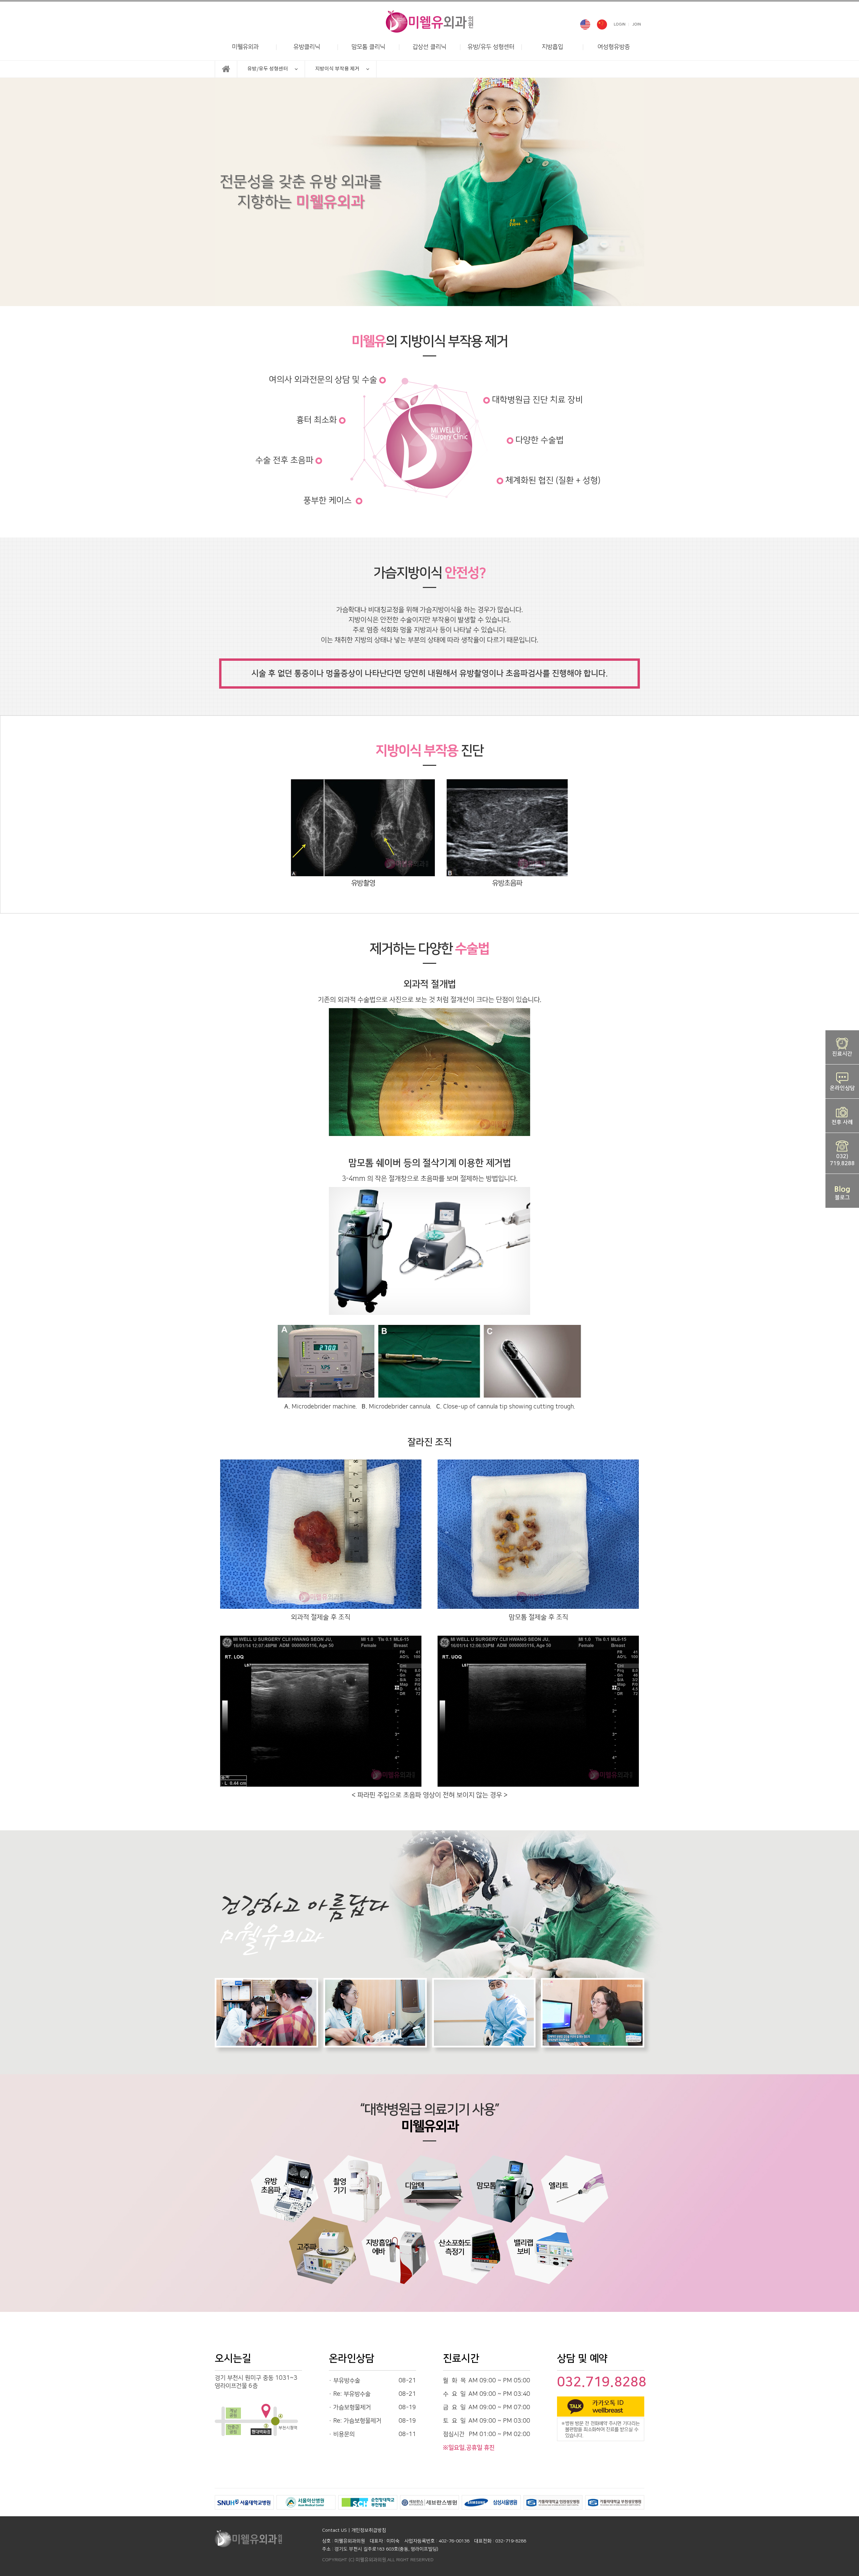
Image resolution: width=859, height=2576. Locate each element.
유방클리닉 (307, 47)
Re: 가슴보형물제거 (357, 2421)
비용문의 (344, 2434)
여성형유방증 (614, 47)
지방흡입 (552, 47)
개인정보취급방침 (369, 2530)
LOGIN (620, 24)
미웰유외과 (245, 47)
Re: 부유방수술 (352, 2394)
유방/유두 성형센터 (491, 47)
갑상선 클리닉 (429, 47)
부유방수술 (347, 2381)
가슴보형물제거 (352, 2408)
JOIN (637, 24)
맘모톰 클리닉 (368, 47)
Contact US (335, 2530)
